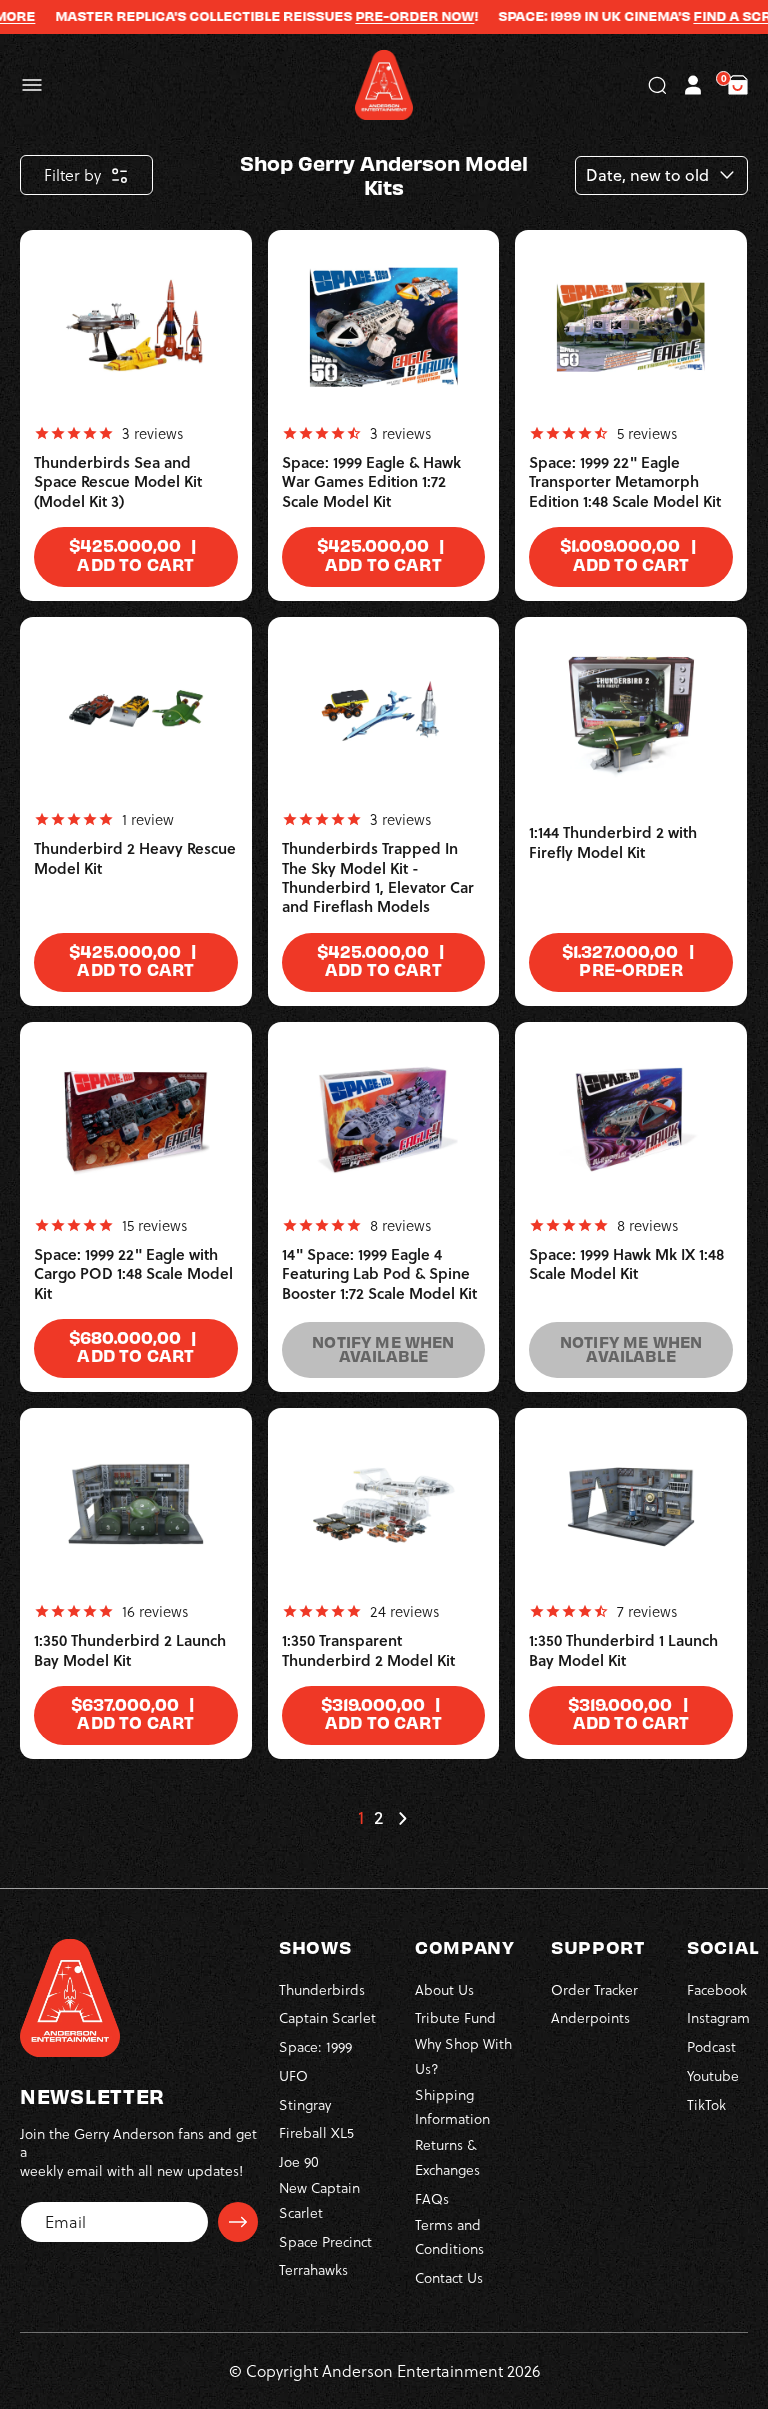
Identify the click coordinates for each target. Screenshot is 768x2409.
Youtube (713, 2075)
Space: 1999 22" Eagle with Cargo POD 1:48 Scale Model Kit (133, 1274)
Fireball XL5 (316, 2132)
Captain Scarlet (327, 2017)
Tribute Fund (455, 2017)
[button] (32, 85)
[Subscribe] (238, 2222)
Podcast (711, 2046)
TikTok (706, 2104)
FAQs (432, 2198)
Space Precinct (325, 2241)
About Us (444, 1989)
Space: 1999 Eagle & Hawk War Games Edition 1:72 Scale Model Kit (371, 482)
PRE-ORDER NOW (395, 16)
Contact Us (449, 2277)
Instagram (718, 2017)
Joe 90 (299, 2161)
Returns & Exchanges (447, 2157)
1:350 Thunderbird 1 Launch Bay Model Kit (623, 1650)
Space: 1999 (315, 2046)
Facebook (717, 1989)
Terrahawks (313, 2269)
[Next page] (402, 1818)
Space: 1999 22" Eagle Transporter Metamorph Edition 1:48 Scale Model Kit (625, 482)
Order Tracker (594, 1989)
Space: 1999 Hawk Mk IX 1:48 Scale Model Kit (626, 1264)
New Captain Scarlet (319, 2200)
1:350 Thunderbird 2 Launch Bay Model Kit (130, 1650)
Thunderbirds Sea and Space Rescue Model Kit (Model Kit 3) (118, 482)
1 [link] (361, 1818)
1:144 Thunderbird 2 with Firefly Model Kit (613, 842)
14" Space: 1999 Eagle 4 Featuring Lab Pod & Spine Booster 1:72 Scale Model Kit (379, 1274)
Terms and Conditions (449, 2237)
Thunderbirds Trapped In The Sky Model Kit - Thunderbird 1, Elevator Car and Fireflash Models (378, 877)
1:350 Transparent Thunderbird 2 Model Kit (368, 1650)
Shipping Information (452, 2107)
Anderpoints (590, 2017)
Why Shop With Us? (463, 2056)
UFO (293, 2075)
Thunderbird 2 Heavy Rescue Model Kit (135, 858)
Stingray (305, 2104)
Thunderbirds (322, 1989)
